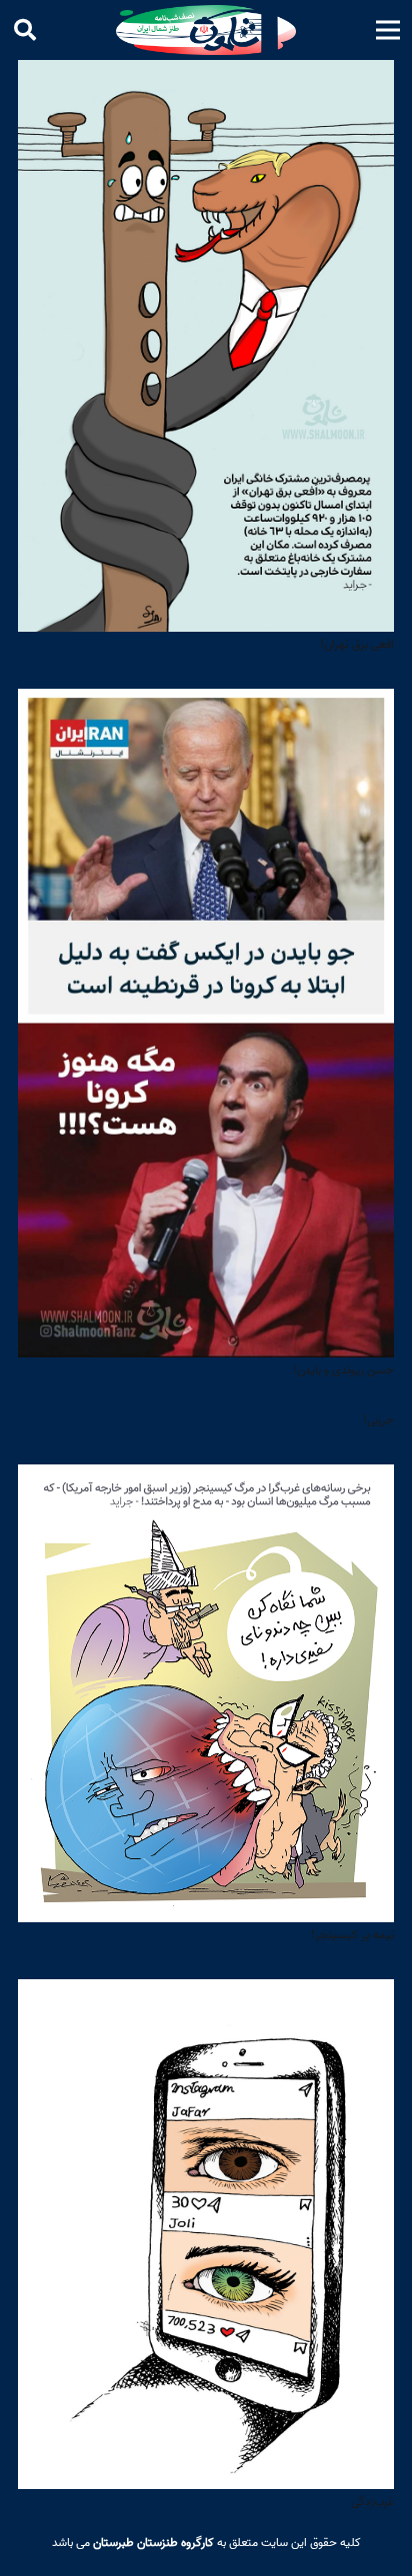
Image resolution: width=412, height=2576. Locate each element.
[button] (387, 30)
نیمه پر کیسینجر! (352, 1935)
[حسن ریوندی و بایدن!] (206, 703)
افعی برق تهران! (357, 644)
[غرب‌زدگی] (206, 1994)
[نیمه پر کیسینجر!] (206, 1479)
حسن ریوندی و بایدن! (343, 1370)
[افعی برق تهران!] (206, 74)
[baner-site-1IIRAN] (206, 30)
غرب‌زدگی (372, 2502)
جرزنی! (378, 1420)
